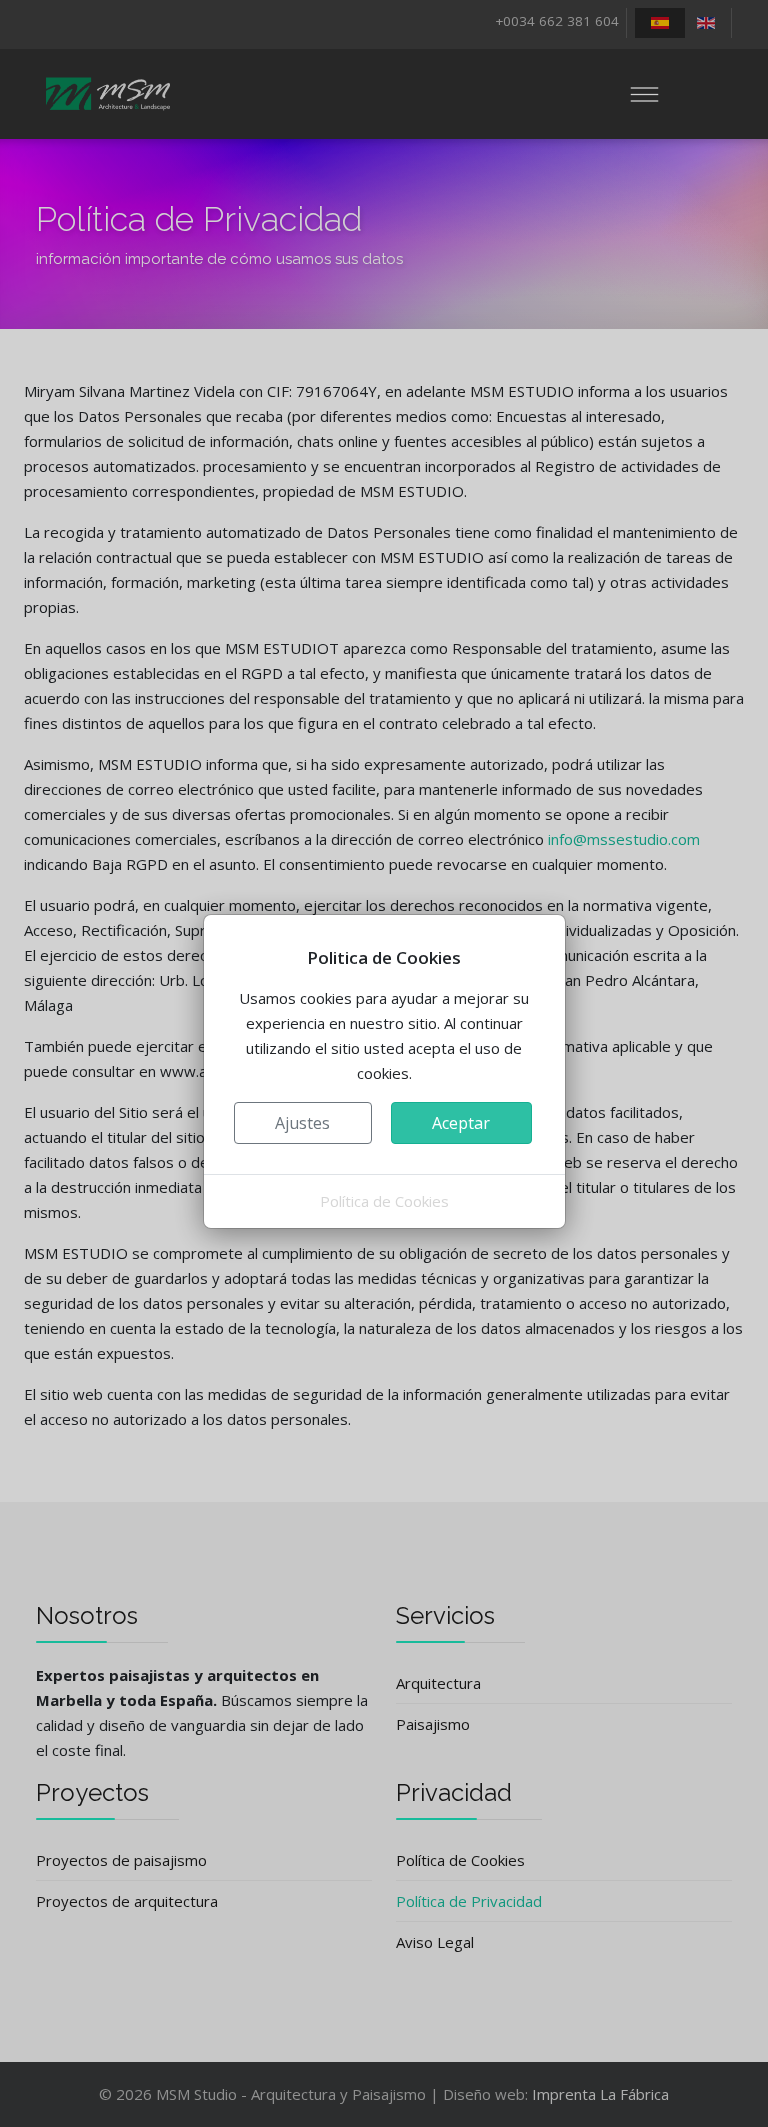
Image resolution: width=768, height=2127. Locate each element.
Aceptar (461, 1123)
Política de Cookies (384, 1201)
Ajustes (302, 1123)
